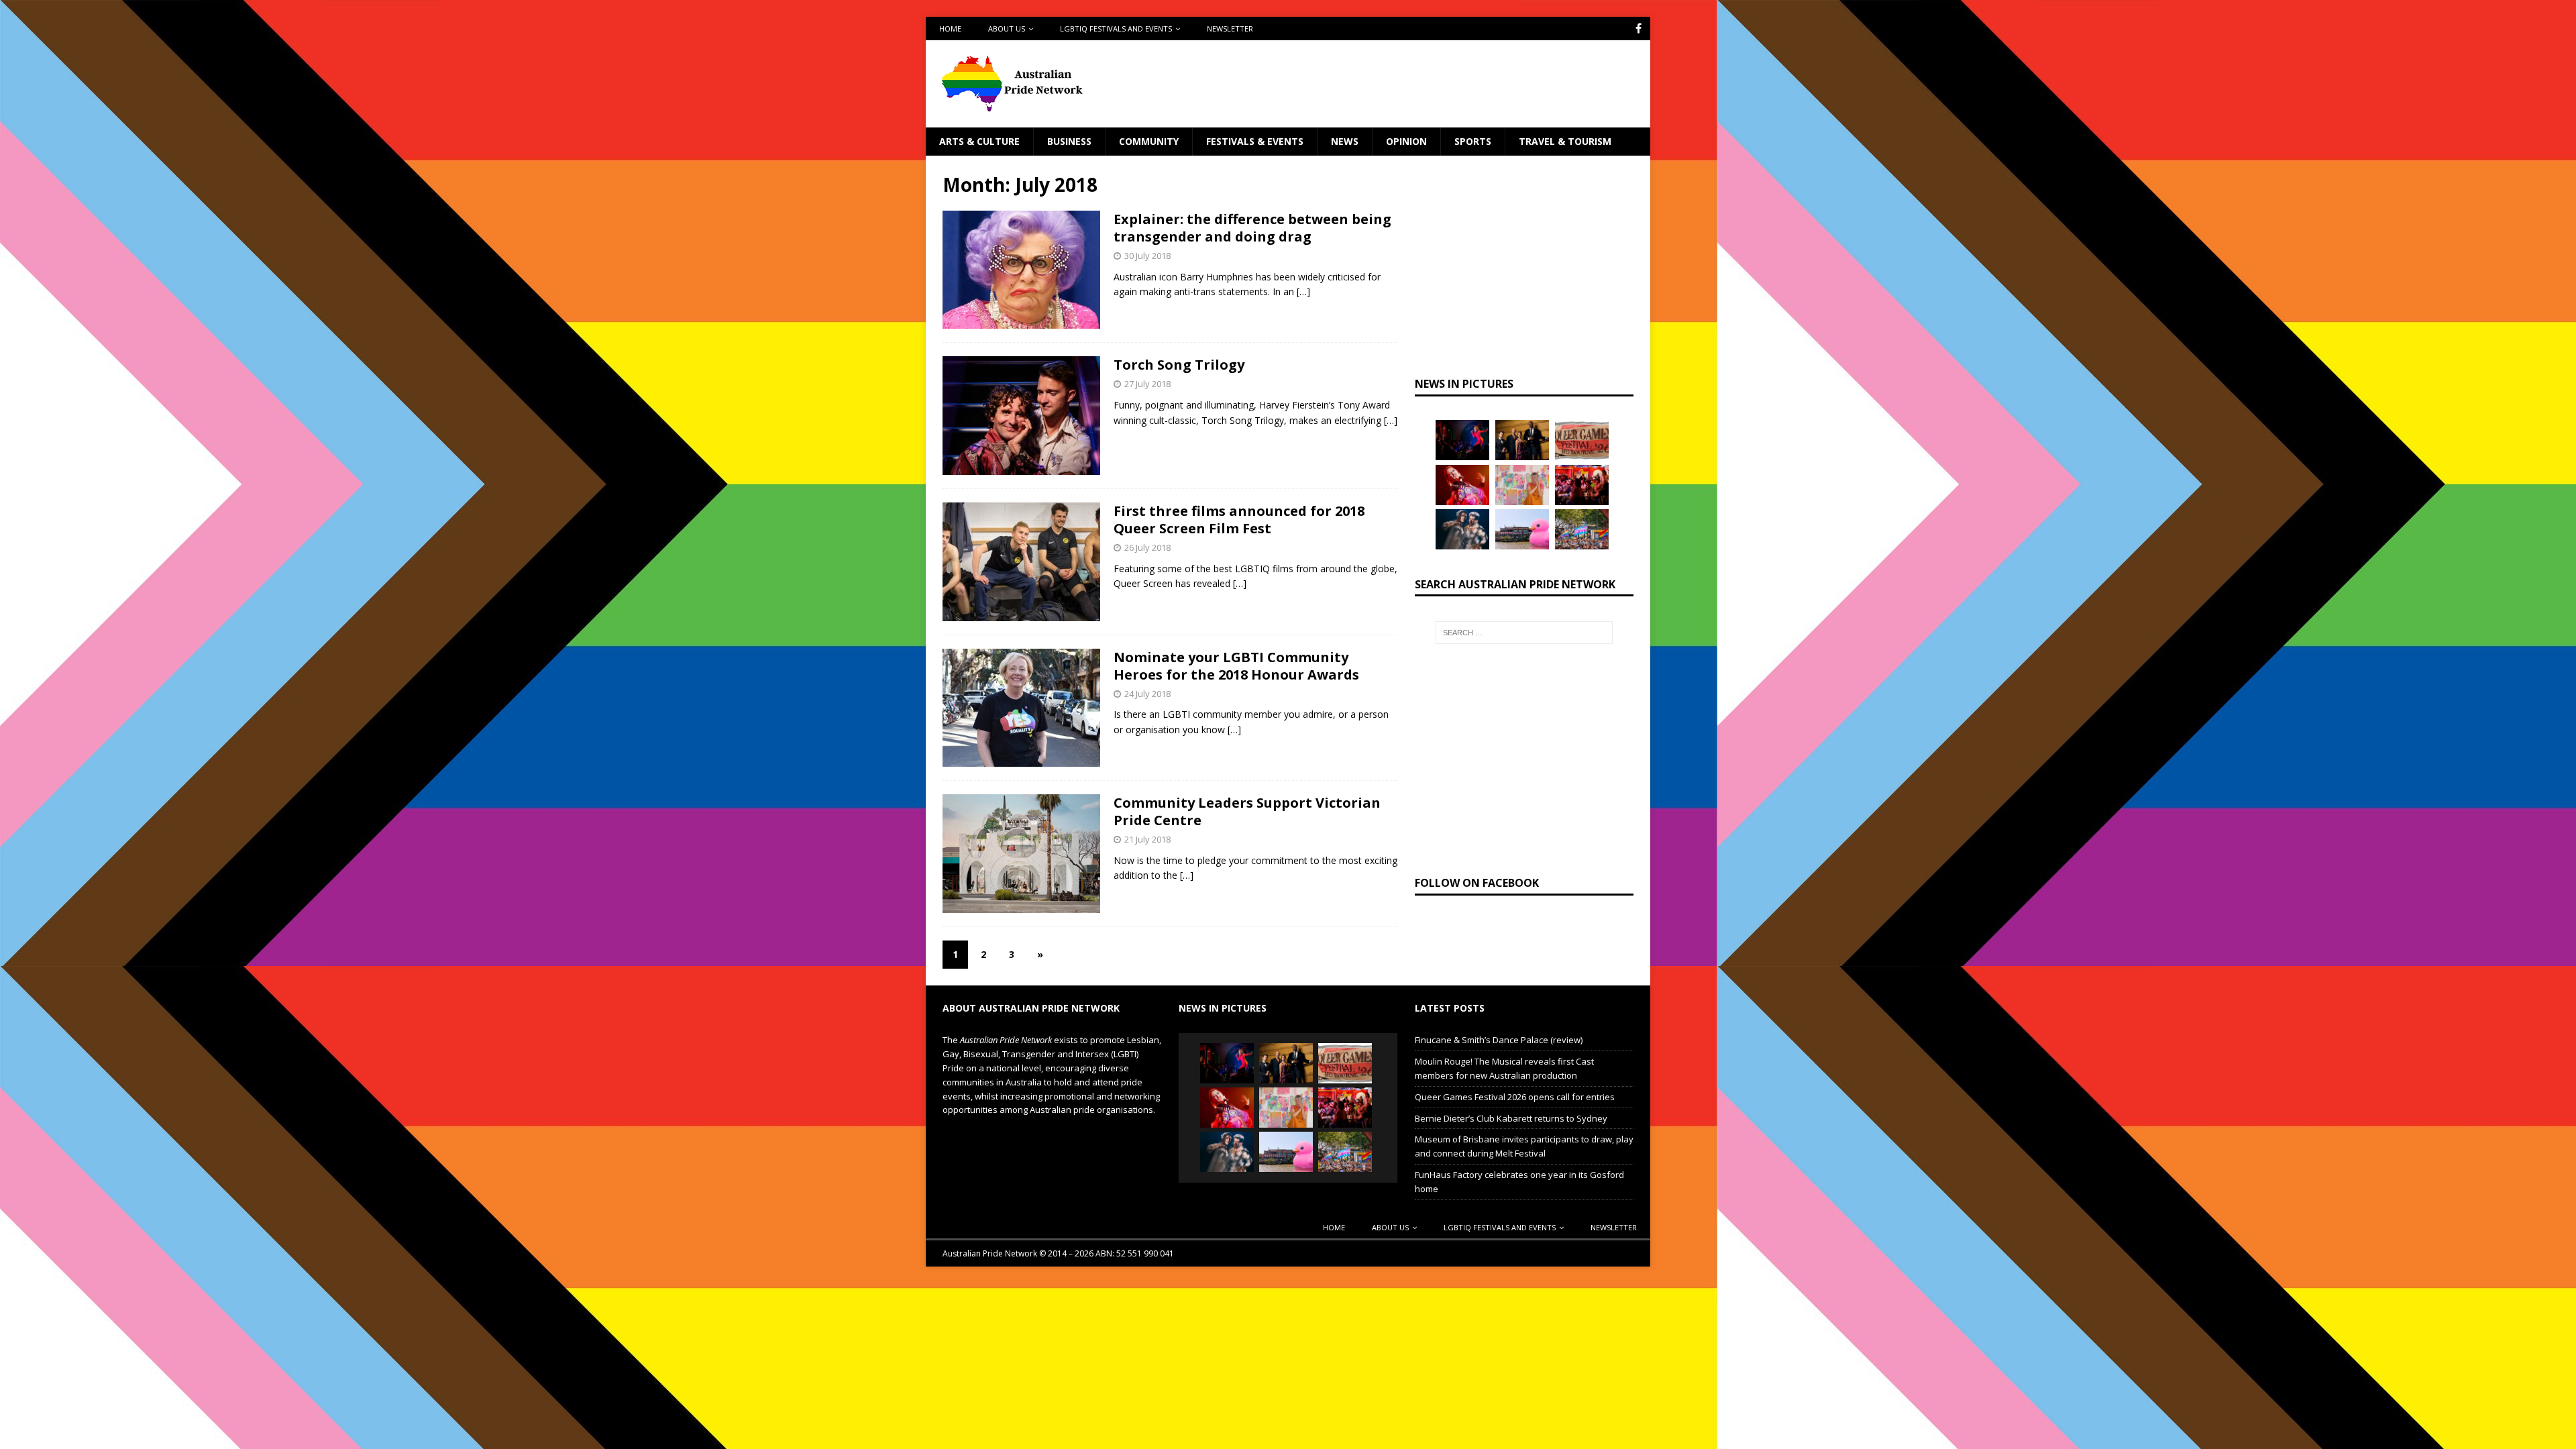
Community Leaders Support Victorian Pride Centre (1247, 811)
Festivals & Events (1255, 141)
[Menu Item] (1639, 29)
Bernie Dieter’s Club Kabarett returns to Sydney (1511, 1118)
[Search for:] (1524, 633)
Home (950, 29)
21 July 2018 (1147, 839)
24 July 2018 (1147, 694)
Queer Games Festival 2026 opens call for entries (1515, 1097)
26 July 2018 (1147, 547)
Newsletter (1230, 29)
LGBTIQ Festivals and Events (1116, 29)
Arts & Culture (979, 141)
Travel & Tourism (1565, 141)
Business (1069, 141)
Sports (1473, 141)
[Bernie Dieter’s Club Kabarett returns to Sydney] (1462, 485)
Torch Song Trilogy (1179, 365)
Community (1149, 141)
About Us (1007, 29)
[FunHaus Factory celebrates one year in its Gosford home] (1582, 485)
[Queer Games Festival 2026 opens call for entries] (1582, 440)
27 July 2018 (1147, 384)
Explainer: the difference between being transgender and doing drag (1252, 228)
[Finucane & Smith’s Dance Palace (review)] (1462, 440)
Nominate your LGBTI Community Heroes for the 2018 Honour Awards (1236, 666)
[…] (1303, 291)
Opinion (1406, 141)
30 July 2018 (1147, 256)
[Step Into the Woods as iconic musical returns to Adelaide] (1462, 529)
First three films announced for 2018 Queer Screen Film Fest (1239, 520)
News (1345, 141)
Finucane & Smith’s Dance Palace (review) (1499, 1040)
